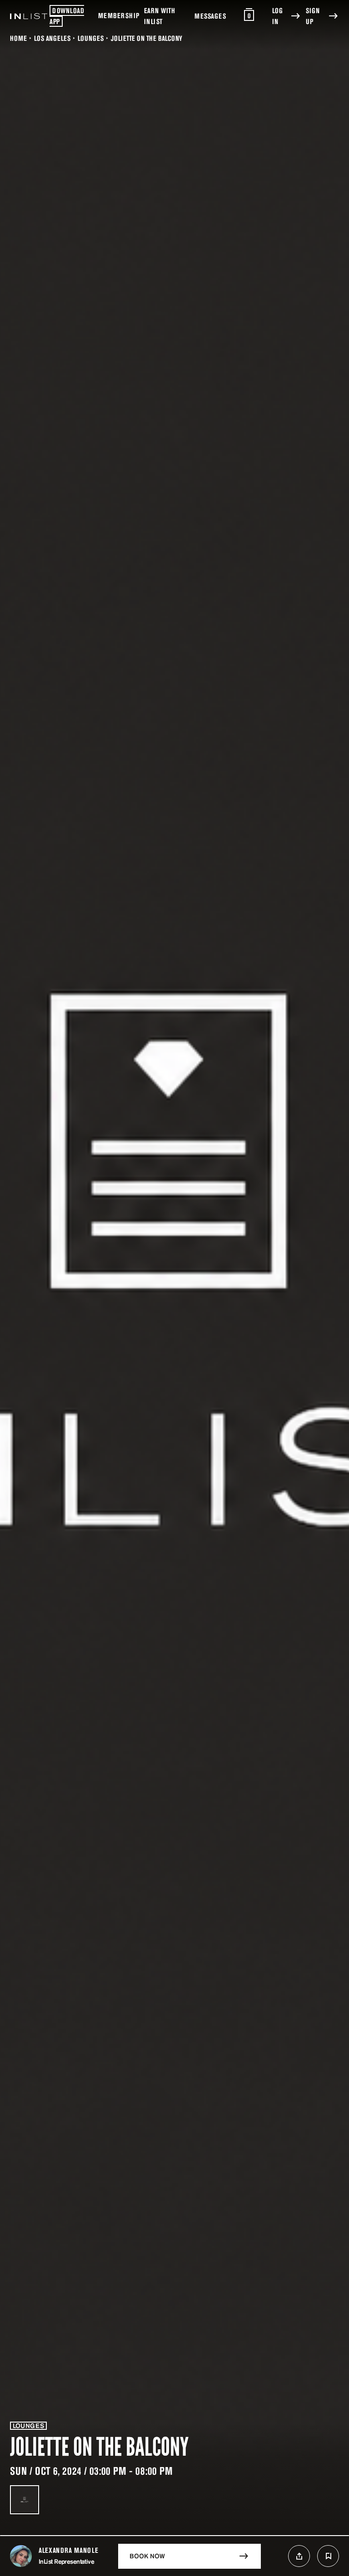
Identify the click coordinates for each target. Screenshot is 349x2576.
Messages (210, 16)
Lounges (91, 38)
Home (18, 38)
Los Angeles (52, 38)
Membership (119, 15)
